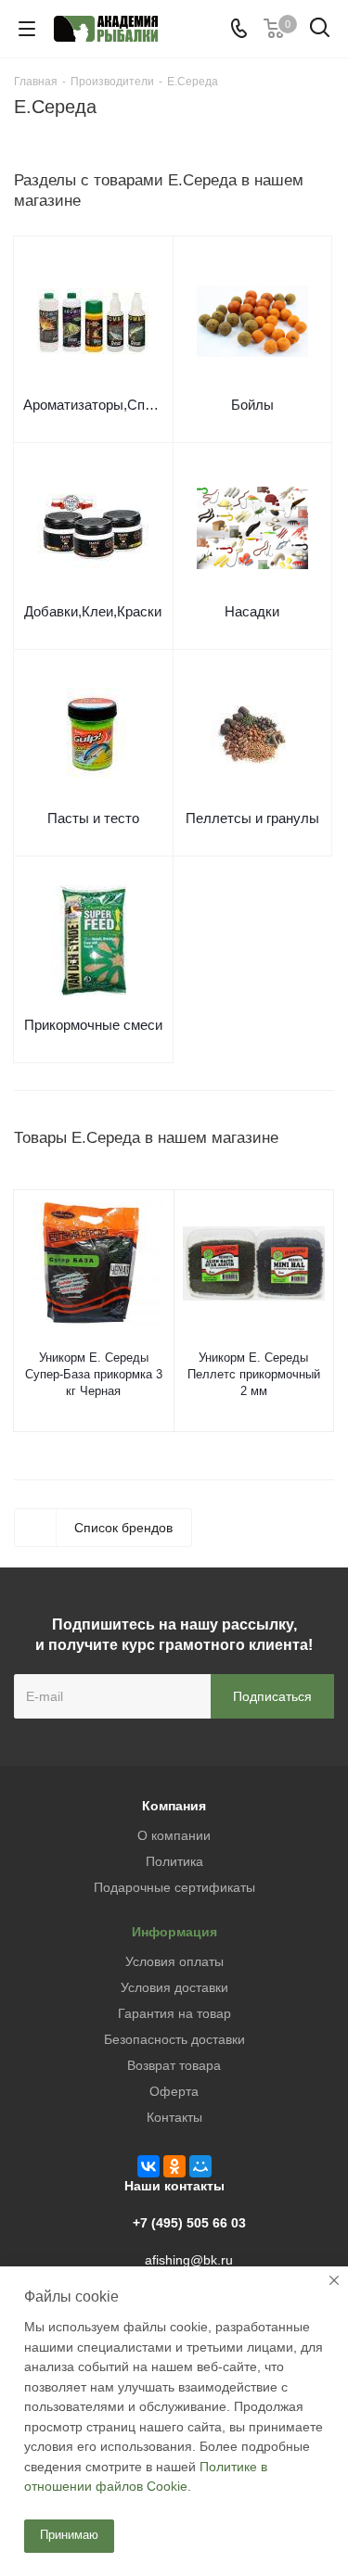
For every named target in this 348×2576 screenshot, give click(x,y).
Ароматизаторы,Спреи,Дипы (93, 405)
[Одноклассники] (174, 2166)
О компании (174, 1835)
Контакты (174, 2117)
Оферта (174, 2091)
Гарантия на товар (174, 2013)
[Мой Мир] (200, 2166)
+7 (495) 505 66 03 (189, 2223)
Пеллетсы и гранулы (252, 818)
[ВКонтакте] (148, 2166)
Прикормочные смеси (93, 1025)
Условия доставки (174, 1987)
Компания (174, 1806)
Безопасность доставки (174, 2039)
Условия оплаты (174, 1961)
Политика (174, 1861)
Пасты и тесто (93, 818)
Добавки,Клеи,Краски (93, 611)
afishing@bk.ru (189, 2260)
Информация (174, 1932)
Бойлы (252, 405)
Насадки (252, 611)
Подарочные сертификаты (174, 1887)
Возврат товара (174, 2065)
